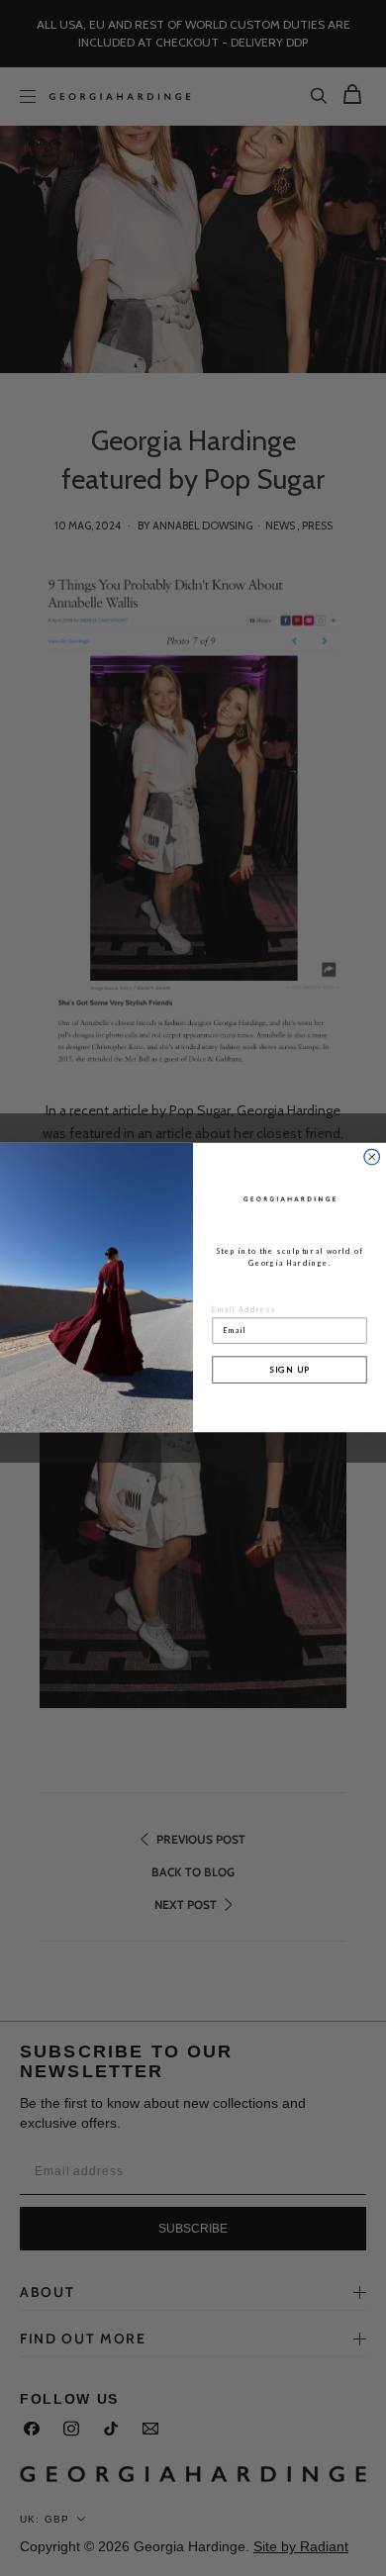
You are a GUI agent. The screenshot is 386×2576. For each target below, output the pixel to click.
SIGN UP (290, 1370)
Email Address (244, 1310)
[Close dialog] (372, 1158)
